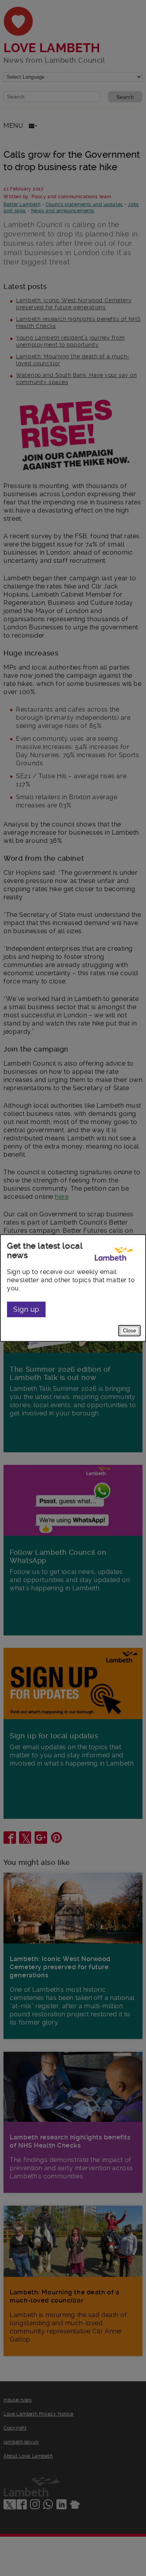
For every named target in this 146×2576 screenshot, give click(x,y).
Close (129, 1331)
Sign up (26, 1309)
